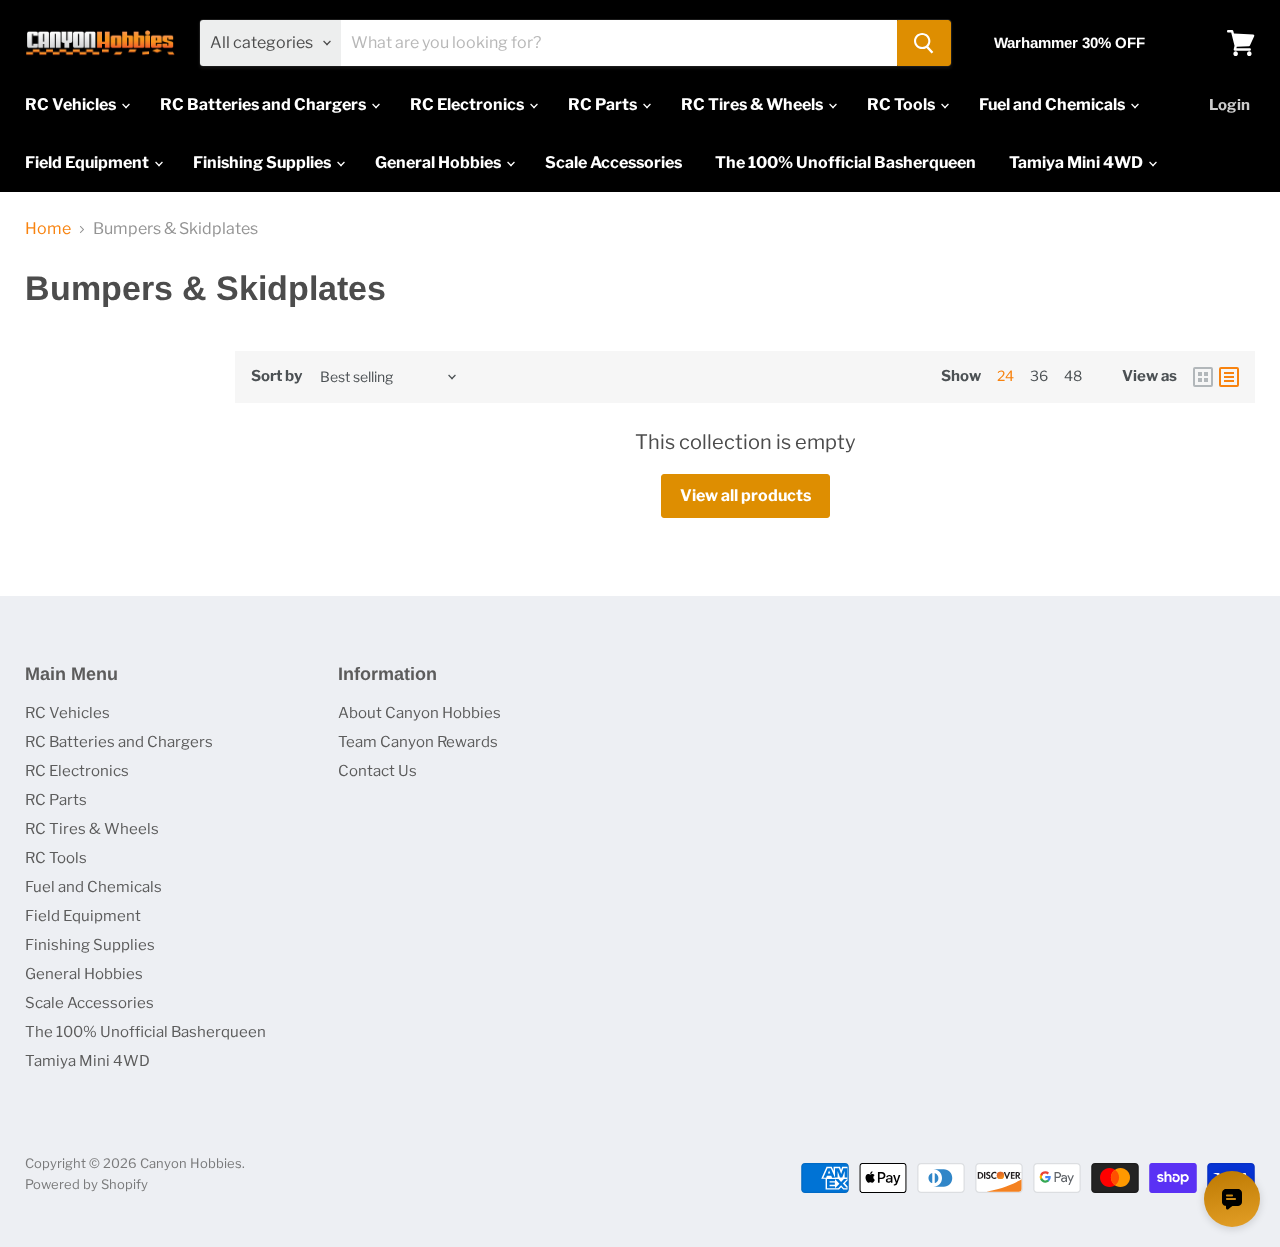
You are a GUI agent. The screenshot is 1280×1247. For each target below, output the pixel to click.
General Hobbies (439, 162)
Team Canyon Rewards (418, 742)
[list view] (1229, 377)
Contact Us (377, 771)
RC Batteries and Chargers (264, 104)
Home (48, 229)
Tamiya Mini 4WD (1077, 162)
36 (1039, 375)
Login (1229, 105)
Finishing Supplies (263, 162)
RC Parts (604, 104)
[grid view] (1203, 377)
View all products (745, 495)
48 (1073, 375)
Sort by (276, 376)
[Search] (924, 43)
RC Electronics (468, 104)
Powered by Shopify (86, 1184)
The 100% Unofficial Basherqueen (845, 162)
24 (1005, 375)
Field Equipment (88, 162)
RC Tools (902, 104)
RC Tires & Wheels (753, 104)
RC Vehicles (72, 104)
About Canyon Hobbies (419, 713)
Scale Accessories (613, 162)
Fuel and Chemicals (1053, 104)
